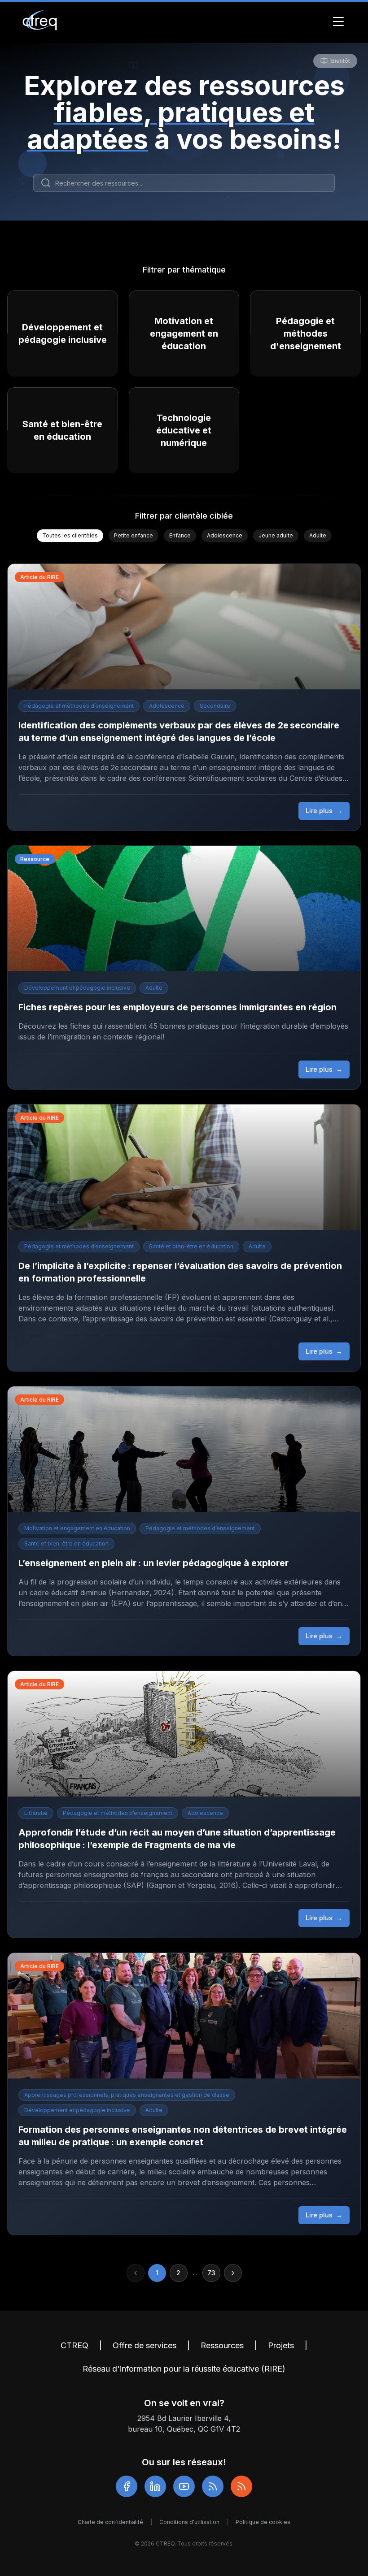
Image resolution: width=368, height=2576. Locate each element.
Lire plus (324, 811)
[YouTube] (184, 2486)
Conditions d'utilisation (189, 2522)
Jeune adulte (276, 535)
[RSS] (213, 2486)
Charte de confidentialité (110, 2522)
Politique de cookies (263, 2522)
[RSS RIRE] (241, 2486)
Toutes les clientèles (70, 535)
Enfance (180, 535)
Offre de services (145, 2345)
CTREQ (74, 2345)
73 (211, 2273)
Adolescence (225, 535)
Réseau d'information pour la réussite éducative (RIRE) (184, 2369)
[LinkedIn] (155, 2486)
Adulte (318, 535)
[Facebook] (127, 2486)
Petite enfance (134, 535)
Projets (281, 2345)
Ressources (222, 2345)
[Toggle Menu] (338, 22)
